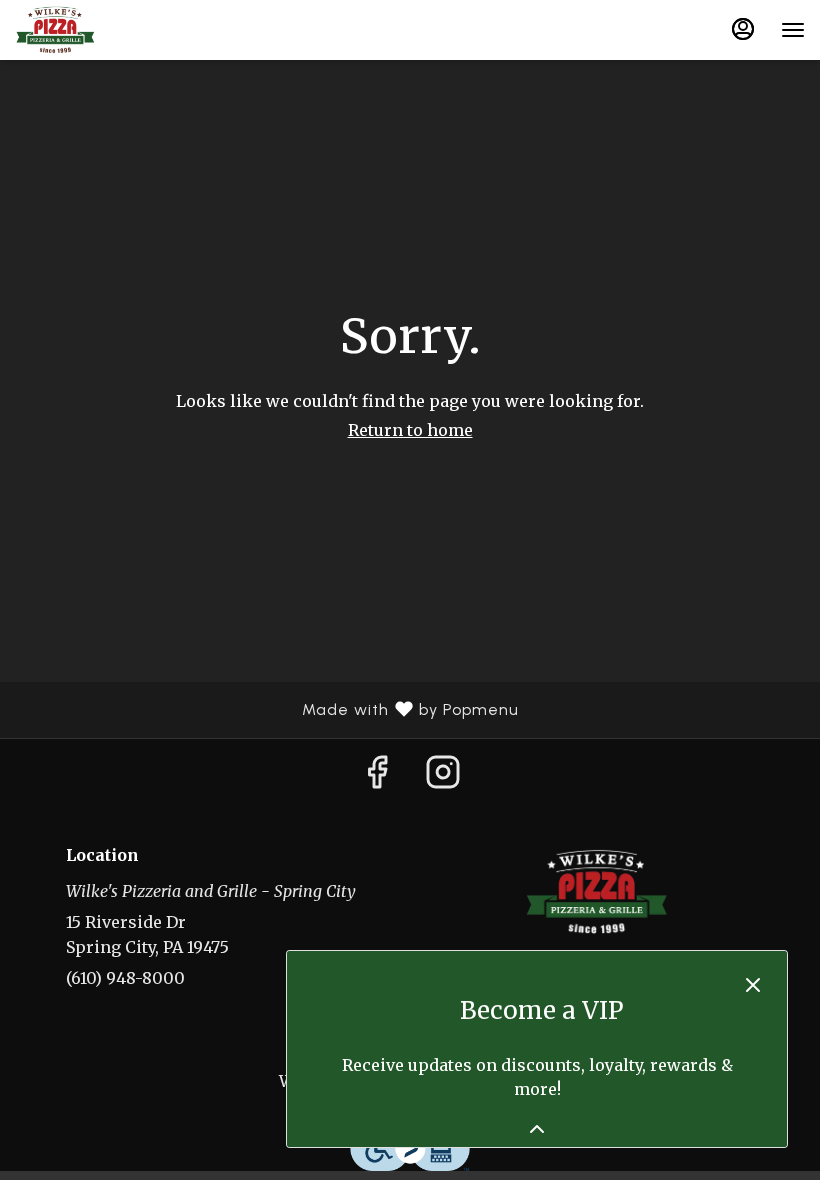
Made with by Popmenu (267, 710)
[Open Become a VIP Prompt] (537, 1129)
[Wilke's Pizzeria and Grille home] (105, 30)
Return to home (410, 430)
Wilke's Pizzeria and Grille (597, 892)
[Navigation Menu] (793, 30)
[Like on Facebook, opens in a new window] (377, 778)
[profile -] (743, 29)
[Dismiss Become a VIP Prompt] (753, 985)
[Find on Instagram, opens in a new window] (443, 778)
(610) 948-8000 (125, 978)
